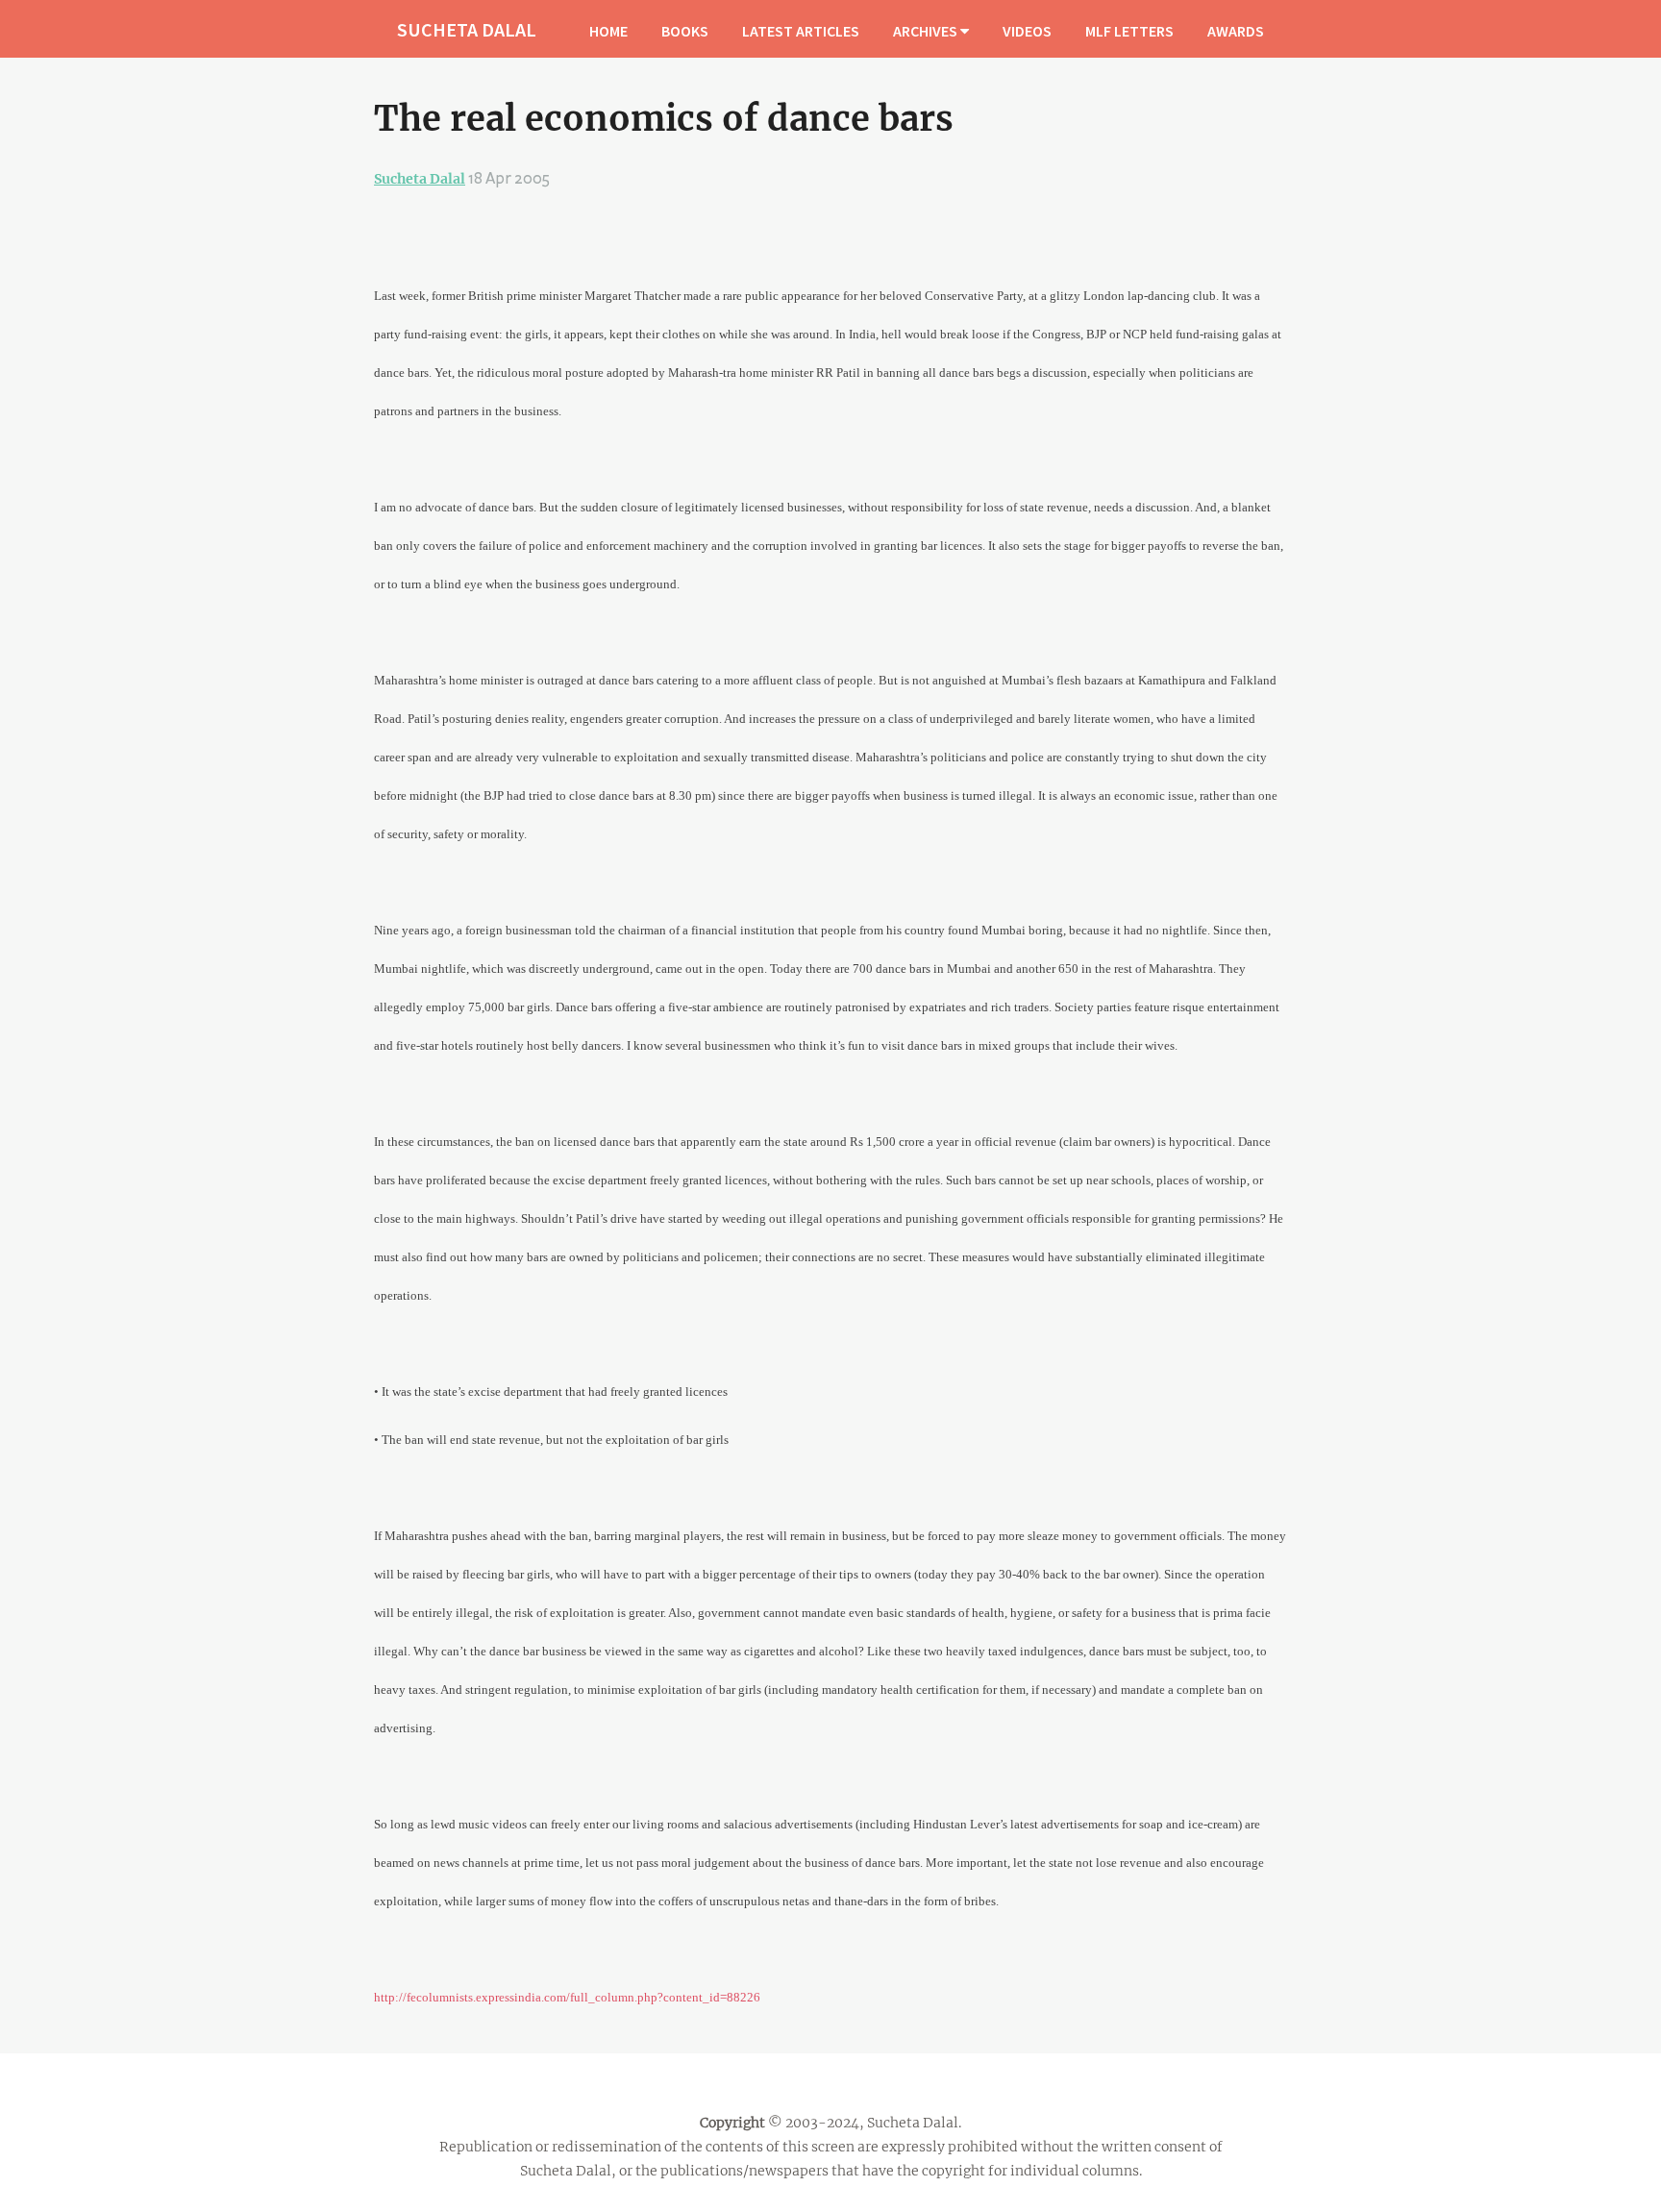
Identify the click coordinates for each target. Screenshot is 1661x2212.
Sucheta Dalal (420, 179)
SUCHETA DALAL (467, 29)
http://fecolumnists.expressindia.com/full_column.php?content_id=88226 (567, 1997)
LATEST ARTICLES (801, 31)
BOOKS (685, 31)
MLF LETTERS (1129, 31)
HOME (608, 31)
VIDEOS (1027, 31)
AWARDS (1236, 31)
